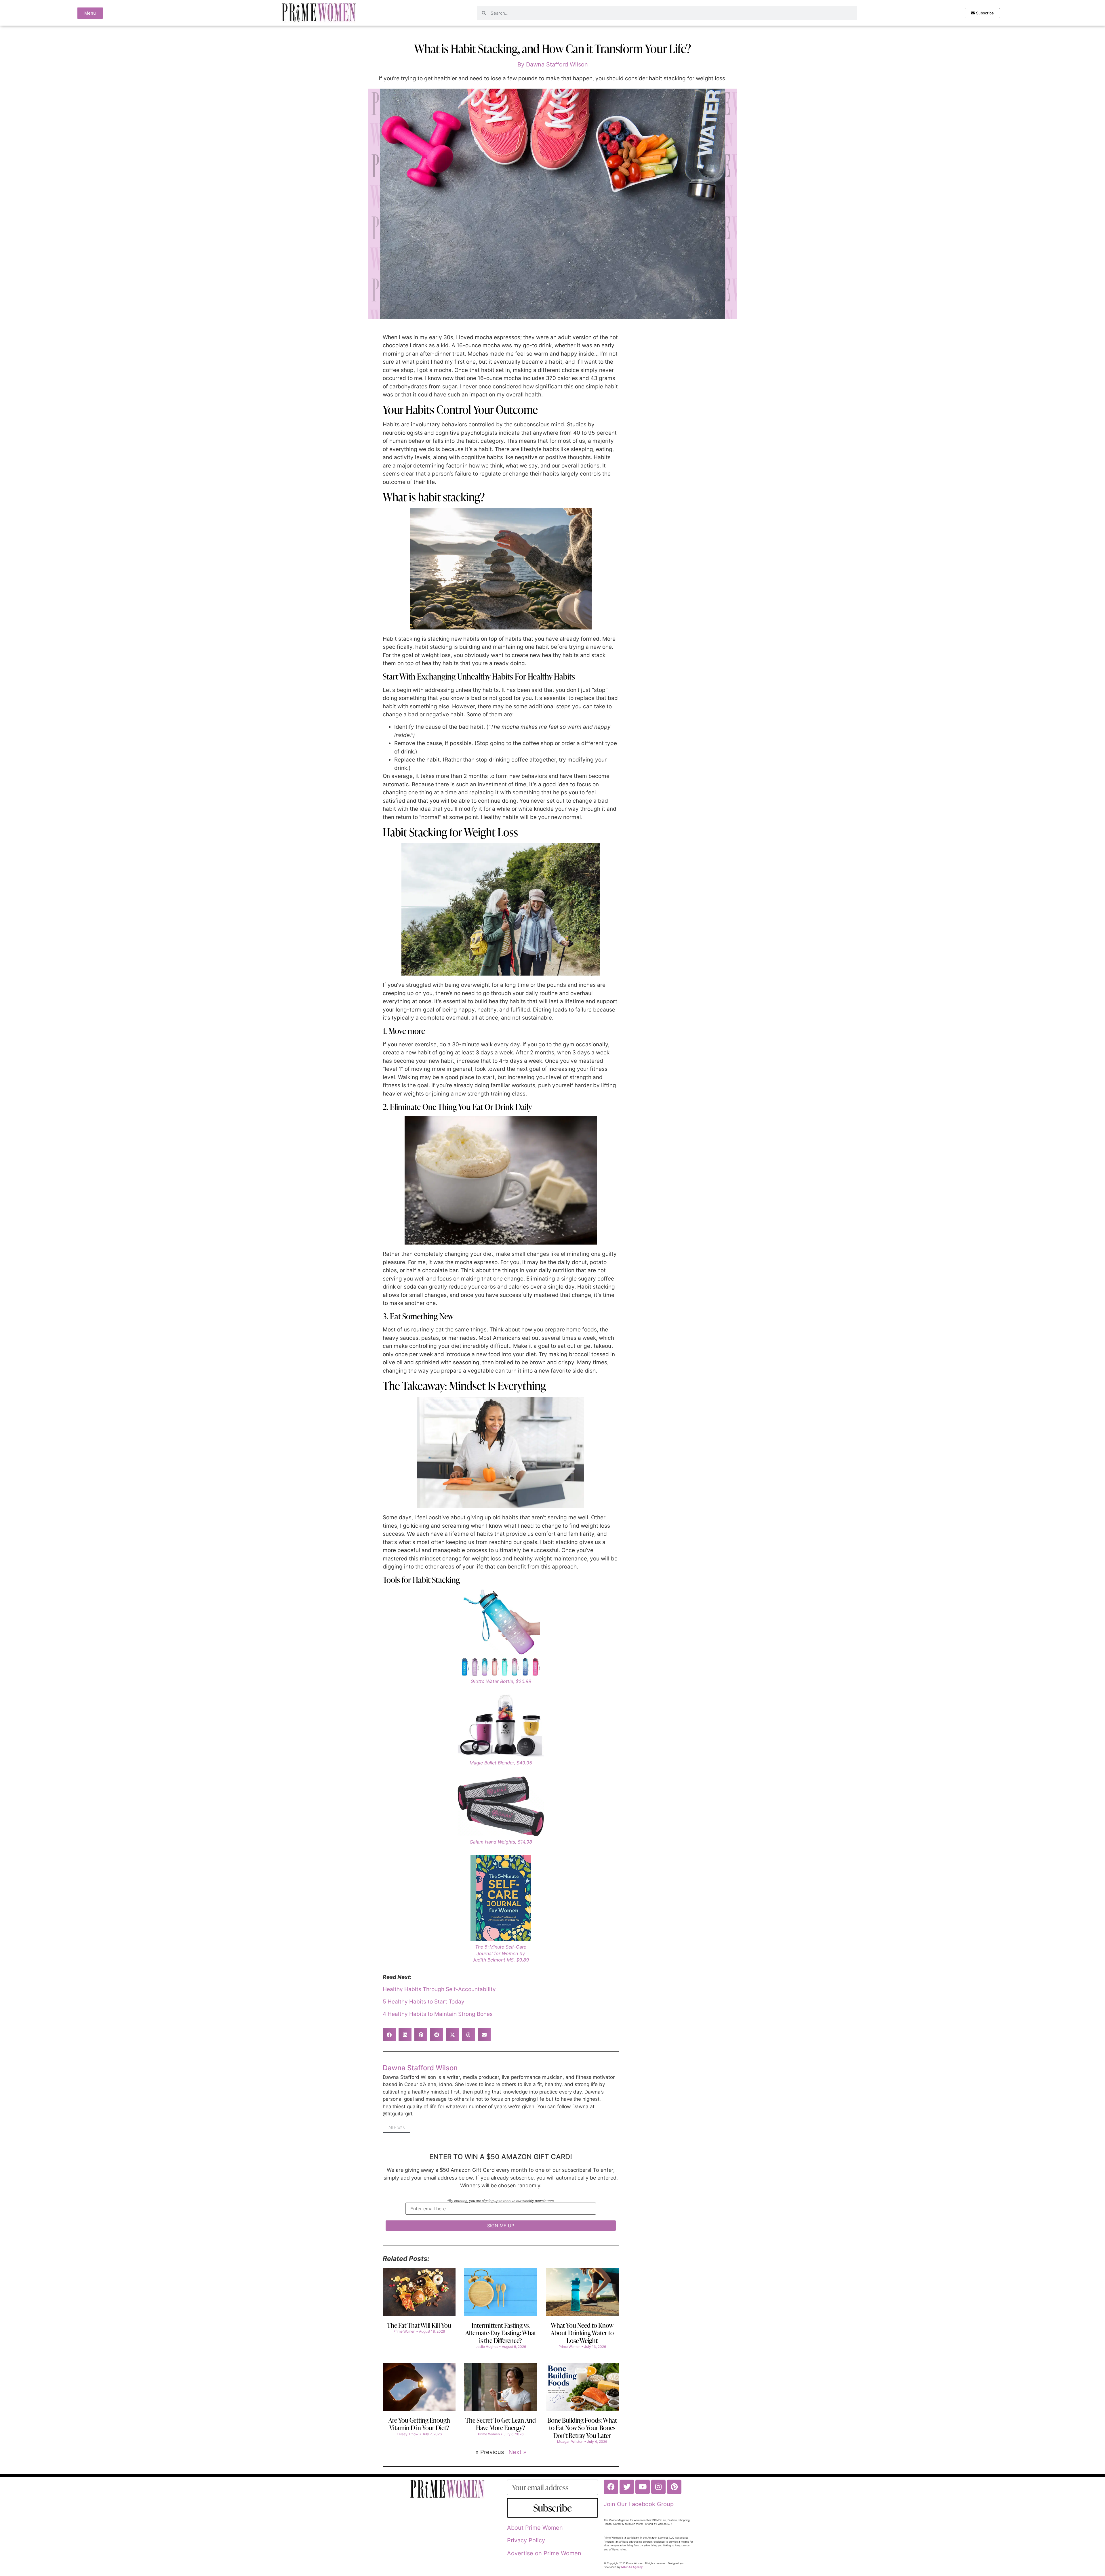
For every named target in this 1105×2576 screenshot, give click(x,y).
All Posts (397, 2127)
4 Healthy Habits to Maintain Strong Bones (438, 2014)
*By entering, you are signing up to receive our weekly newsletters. (501, 2201)
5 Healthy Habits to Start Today (424, 2002)
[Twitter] (627, 2487)
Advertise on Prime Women (544, 2553)
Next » (517, 2452)
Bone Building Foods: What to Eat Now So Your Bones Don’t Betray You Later (582, 2428)
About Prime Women (535, 2528)
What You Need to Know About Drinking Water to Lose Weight (582, 2333)
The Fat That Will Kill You (419, 2325)
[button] (389, 2035)
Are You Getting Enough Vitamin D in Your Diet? (419, 2424)
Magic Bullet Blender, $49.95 (501, 1763)
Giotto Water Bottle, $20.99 (501, 1681)
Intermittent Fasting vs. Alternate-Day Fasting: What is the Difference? (501, 2333)
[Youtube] (643, 2487)
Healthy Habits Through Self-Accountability (439, 1989)
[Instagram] (658, 2487)
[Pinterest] (674, 2487)
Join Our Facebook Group (639, 2504)
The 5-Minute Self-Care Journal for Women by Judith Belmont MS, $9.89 (501, 1953)
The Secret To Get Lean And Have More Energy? (501, 2424)
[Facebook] (611, 2487)
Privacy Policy (526, 2540)
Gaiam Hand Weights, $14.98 (501, 1842)
